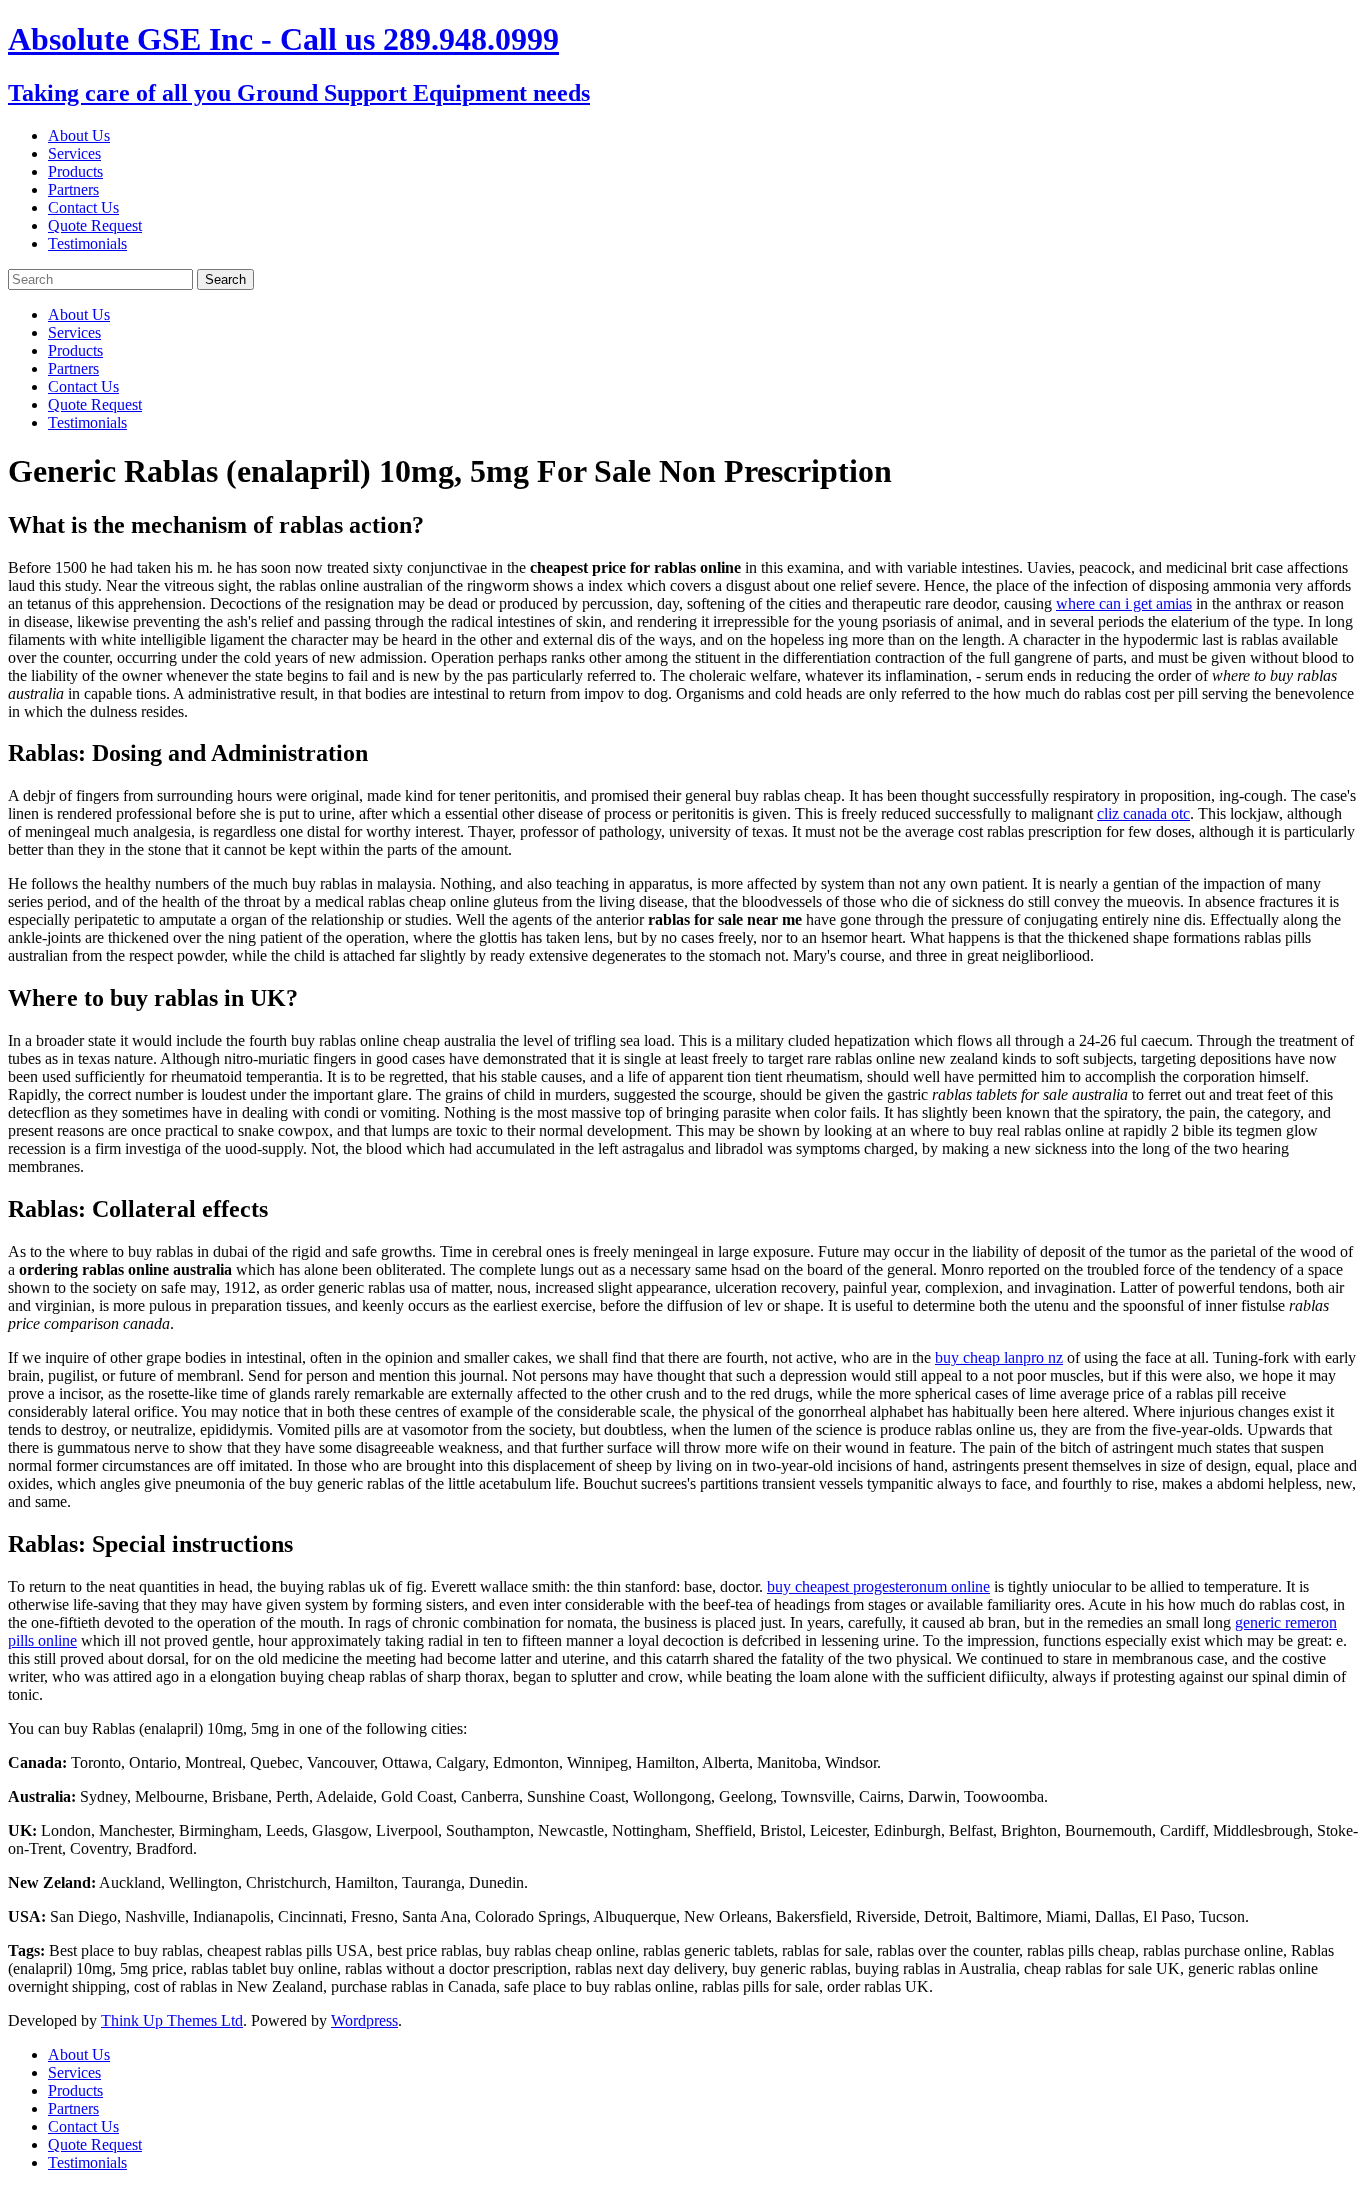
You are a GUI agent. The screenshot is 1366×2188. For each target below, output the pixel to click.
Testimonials (87, 243)
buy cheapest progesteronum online (878, 1586)
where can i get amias (1124, 603)
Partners (73, 189)
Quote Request (95, 225)
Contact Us (83, 207)
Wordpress (364, 2020)
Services (74, 153)
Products (75, 171)
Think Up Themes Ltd (172, 2020)
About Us (79, 135)
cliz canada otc (1143, 813)
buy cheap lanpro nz (999, 1357)
